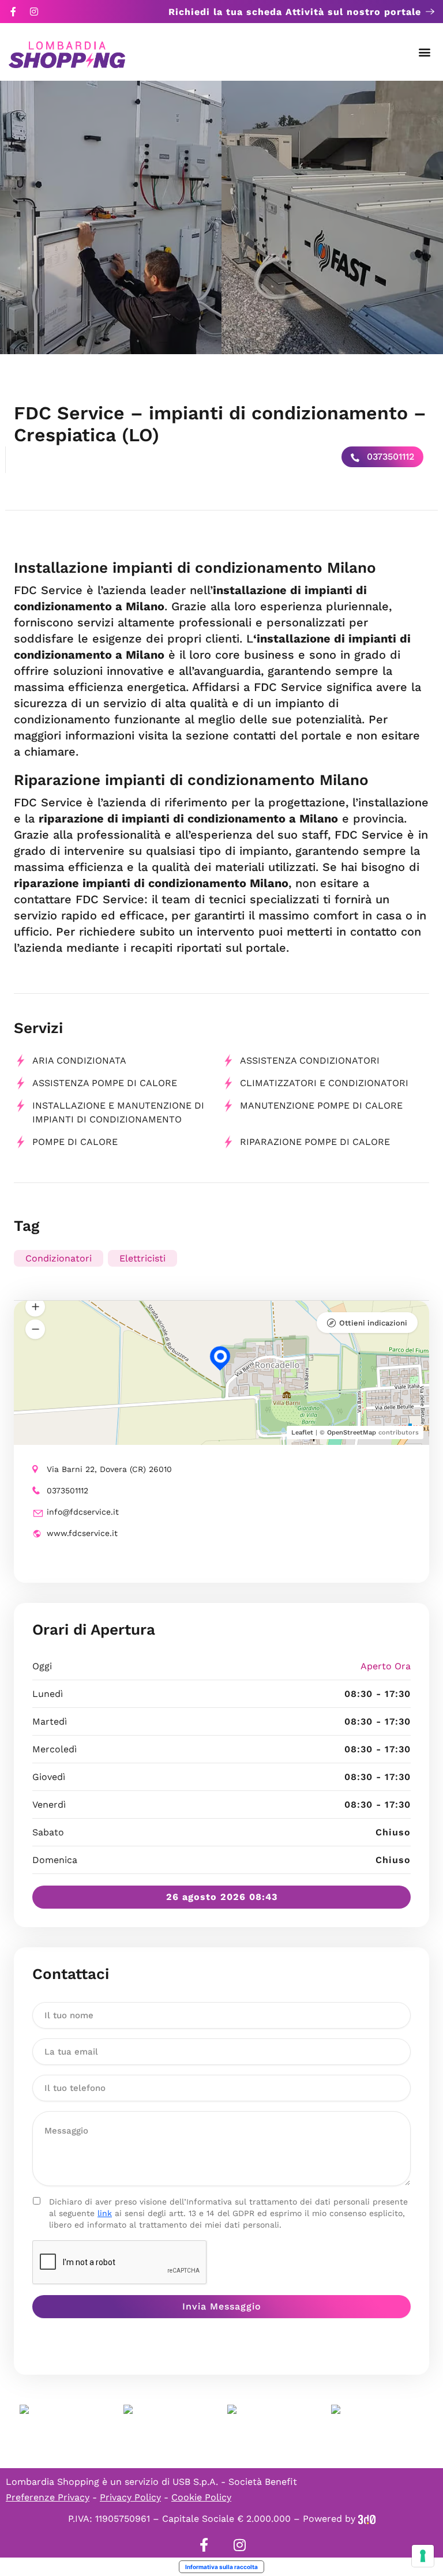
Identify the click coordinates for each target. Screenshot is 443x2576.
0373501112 (389, 457)
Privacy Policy (130, 2497)
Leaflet (302, 1432)
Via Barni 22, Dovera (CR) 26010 (109, 1469)
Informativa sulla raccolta (221, 2567)
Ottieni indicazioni (373, 1323)
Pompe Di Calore (75, 1142)
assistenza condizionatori (310, 1060)
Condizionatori (59, 1258)
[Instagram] (34, 12)
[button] (425, 52)
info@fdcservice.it (83, 1512)
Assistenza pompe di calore (105, 1083)
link (105, 2213)
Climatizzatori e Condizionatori (324, 1083)
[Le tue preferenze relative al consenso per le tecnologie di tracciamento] (423, 2556)
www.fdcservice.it (82, 1533)
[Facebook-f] (13, 12)
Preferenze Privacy (48, 2497)
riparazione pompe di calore (315, 1142)
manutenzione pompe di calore (321, 1105)
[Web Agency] (367, 2519)
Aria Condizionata (79, 1060)
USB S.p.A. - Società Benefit (235, 2482)
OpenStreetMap (352, 1432)
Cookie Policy (201, 2497)
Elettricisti (142, 1258)
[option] (111, 217)
